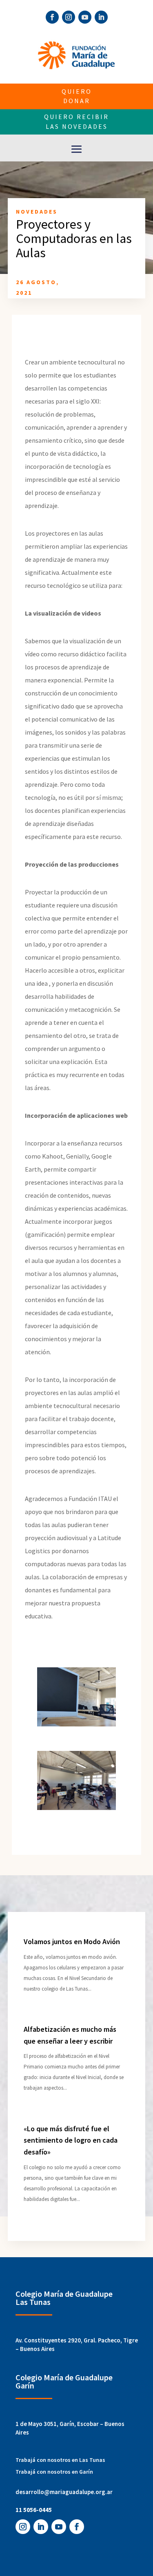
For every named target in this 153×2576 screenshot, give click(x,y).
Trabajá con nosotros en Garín (54, 2472)
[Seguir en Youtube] (85, 17)
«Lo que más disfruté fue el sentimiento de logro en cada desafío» (71, 2140)
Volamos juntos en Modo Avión (72, 1941)
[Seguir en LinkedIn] (101, 17)
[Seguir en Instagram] (69, 17)
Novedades (37, 212)
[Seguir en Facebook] (52, 17)
